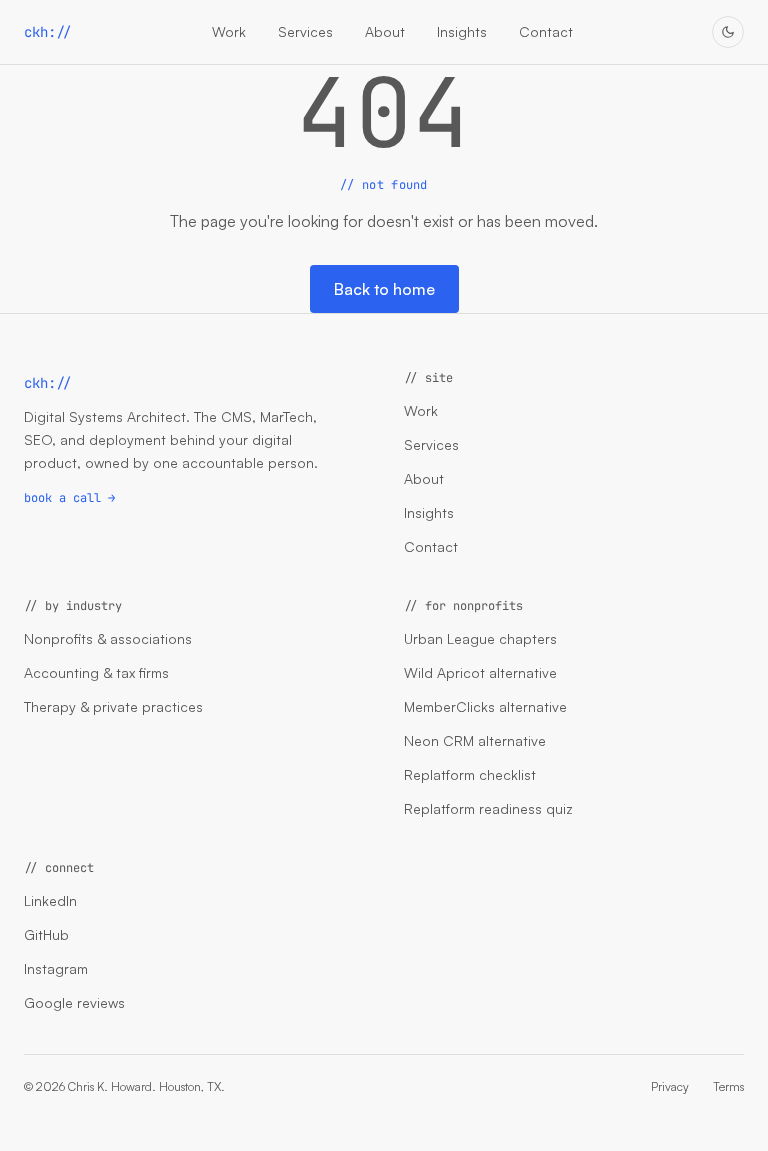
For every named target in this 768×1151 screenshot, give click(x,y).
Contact (546, 31)
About (385, 31)
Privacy (670, 1086)
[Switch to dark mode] (728, 32)
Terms (728, 1086)
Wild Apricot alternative (480, 672)
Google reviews (74, 1002)
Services (305, 31)
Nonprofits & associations (108, 638)
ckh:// (48, 32)
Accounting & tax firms (96, 672)
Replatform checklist (470, 774)
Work (229, 31)
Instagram (56, 968)
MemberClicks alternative (485, 706)
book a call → (69, 498)
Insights (462, 31)
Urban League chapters (480, 638)
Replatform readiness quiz (488, 808)
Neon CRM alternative (475, 740)
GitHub (46, 934)
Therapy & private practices (113, 706)
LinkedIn (50, 900)
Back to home (384, 289)
